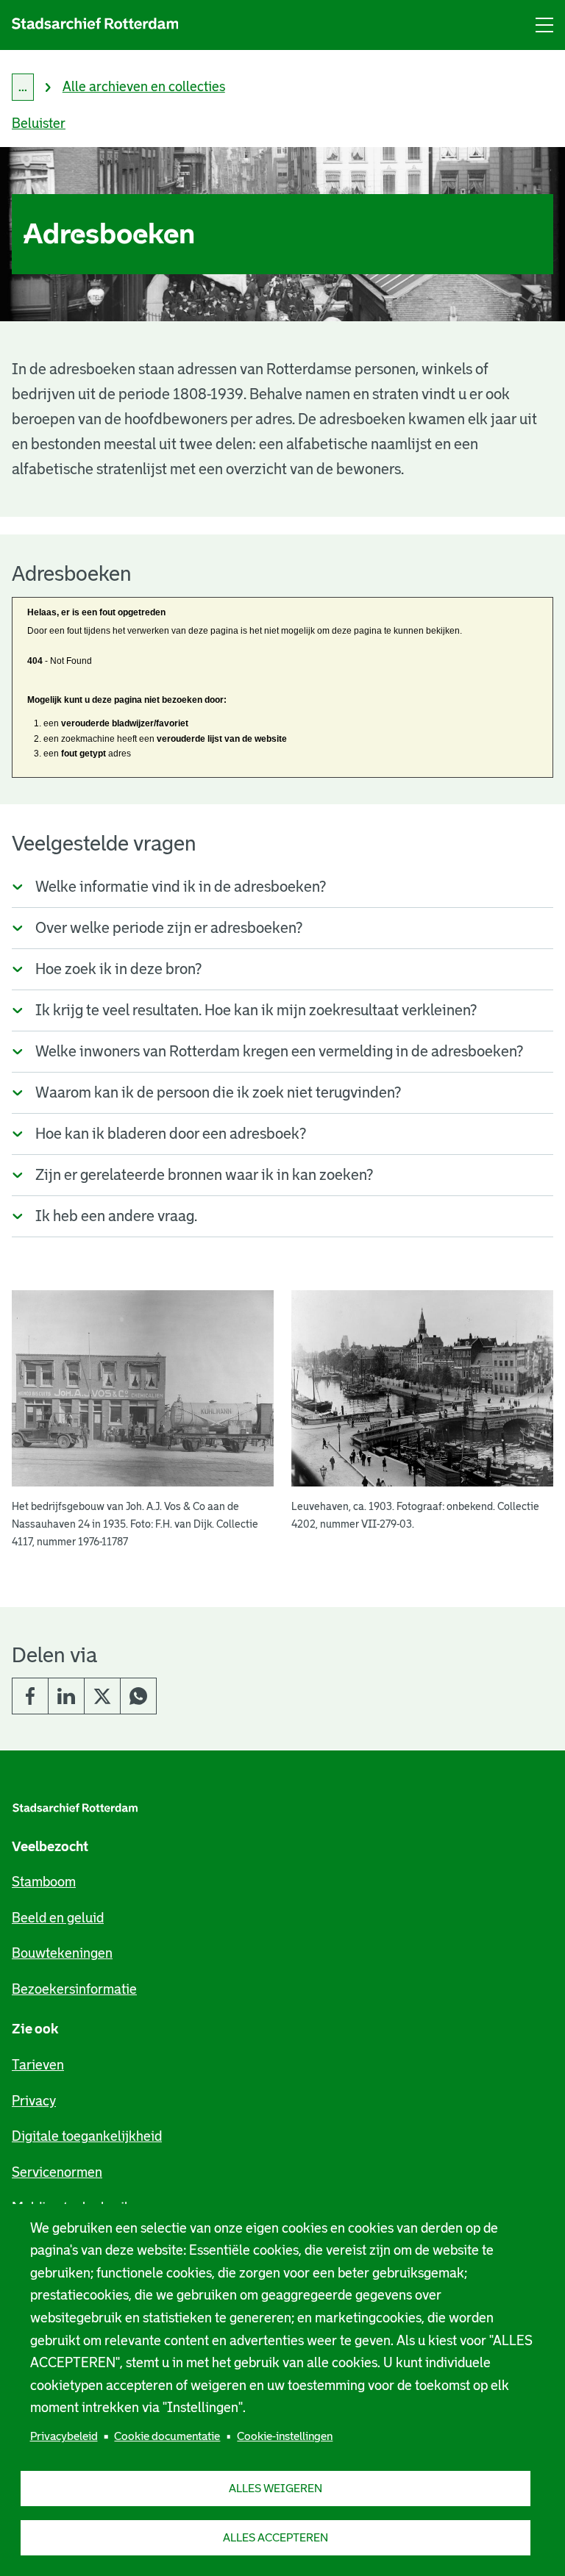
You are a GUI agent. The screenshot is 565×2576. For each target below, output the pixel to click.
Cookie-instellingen (285, 2436)
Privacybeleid (64, 2436)
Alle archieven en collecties (144, 87)
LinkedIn (66, 1696)
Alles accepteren (276, 2537)
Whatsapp (138, 1696)
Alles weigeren (276, 2488)
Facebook (30, 1696)
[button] (143, 1420)
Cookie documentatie (167, 2436)
